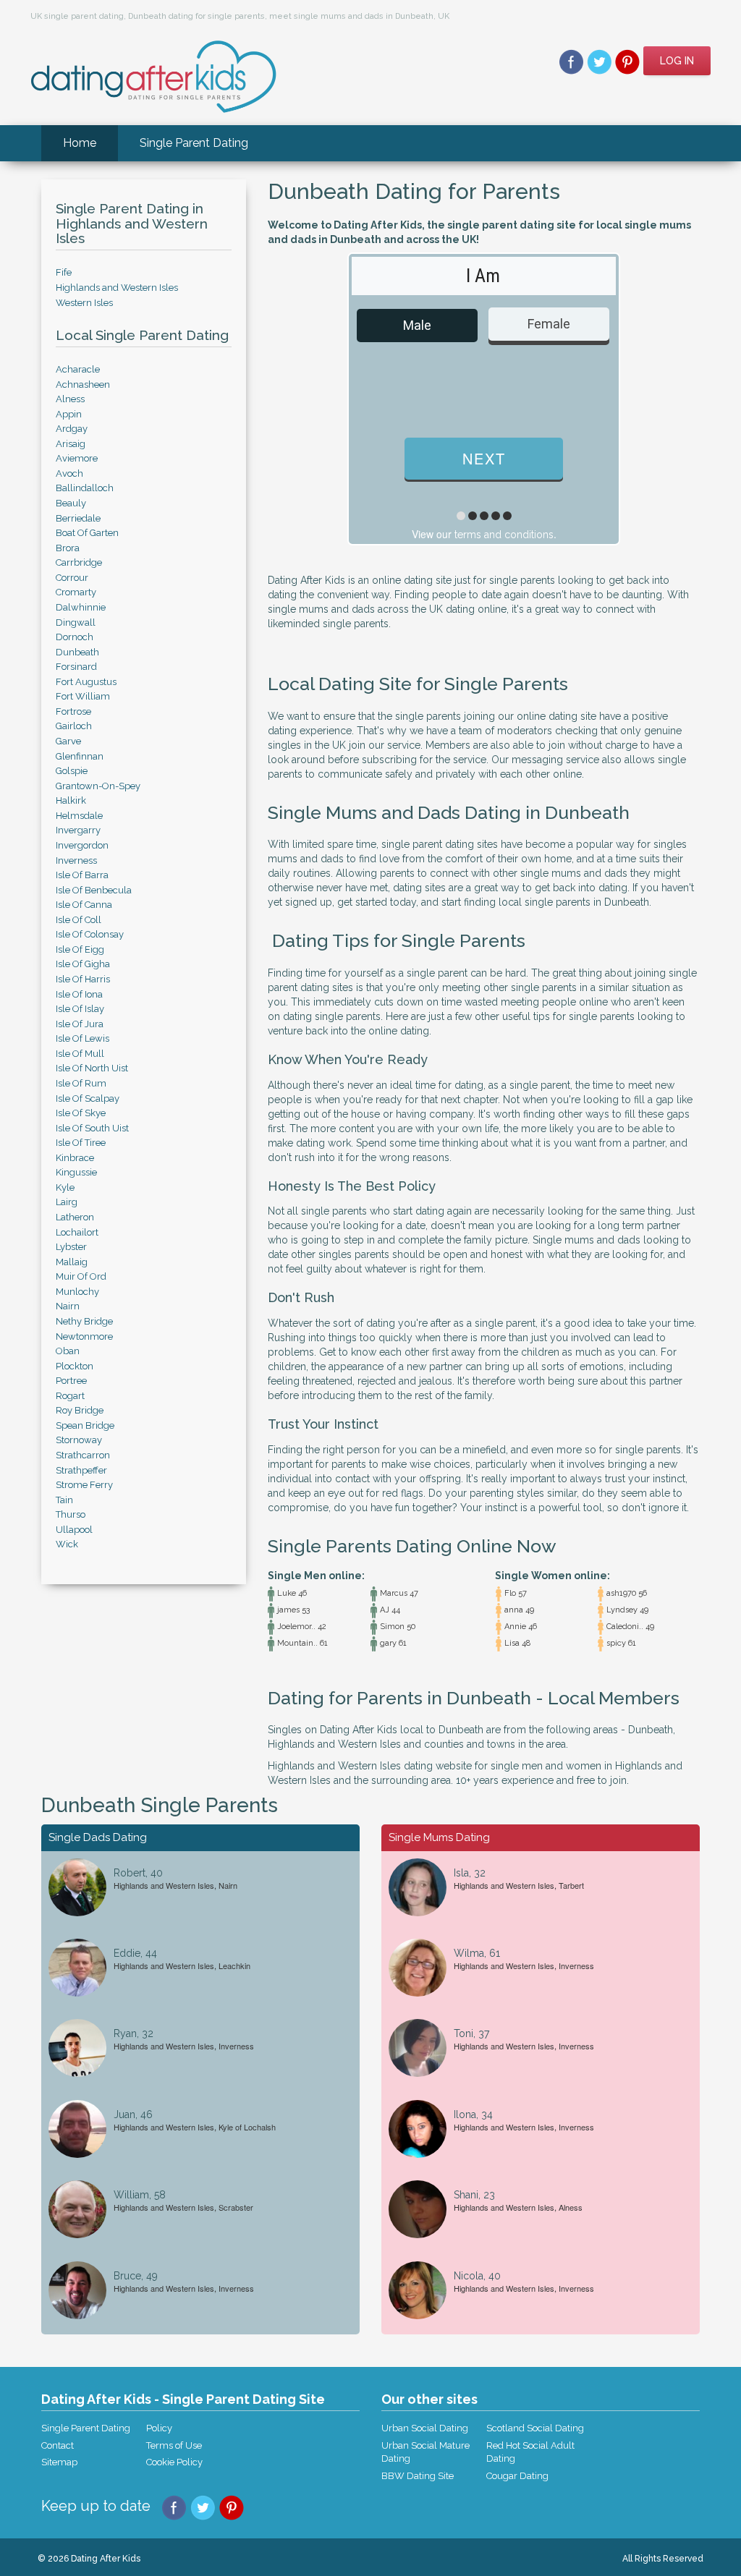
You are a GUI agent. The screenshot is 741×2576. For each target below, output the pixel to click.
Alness (70, 399)
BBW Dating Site (418, 2476)
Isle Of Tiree (81, 1143)
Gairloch (74, 726)
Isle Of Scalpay (88, 1098)
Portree (71, 1381)
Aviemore (77, 458)
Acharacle (78, 369)
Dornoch (75, 637)
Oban (68, 1351)
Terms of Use (174, 2445)
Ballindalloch (85, 488)
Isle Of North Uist (92, 1068)
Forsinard (76, 667)
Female (549, 324)
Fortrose (73, 711)
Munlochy (77, 1292)
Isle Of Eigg (80, 949)
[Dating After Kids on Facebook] (571, 61)
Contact (58, 2445)
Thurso (71, 1514)
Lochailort (77, 1232)
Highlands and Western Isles (117, 288)
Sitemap (59, 2462)
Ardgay (72, 429)
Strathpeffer (81, 1470)
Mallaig (72, 1262)
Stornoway (79, 1440)
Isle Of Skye (81, 1113)
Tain (64, 1500)
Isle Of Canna (84, 905)
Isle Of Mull (80, 1054)
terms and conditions (504, 535)
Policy (159, 2428)
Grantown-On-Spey (98, 786)
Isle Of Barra (82, 875)
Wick (67, 1544)
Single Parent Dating (194, 143)
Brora (68, 548)
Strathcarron (83, 1455)
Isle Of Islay (80, 1009)
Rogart (70, 1396)
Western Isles (84, 303)
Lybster (71, 1247)
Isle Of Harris (83, 979)
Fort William (83, 696)
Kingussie (76, 1172)
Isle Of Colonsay (90, 934)
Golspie (72, 771)
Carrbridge (79, 562)
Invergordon (82, 845)
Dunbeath (77, 652)
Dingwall (76, 622)
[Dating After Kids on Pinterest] (628, 61)
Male (417, 325)
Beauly (71, 503)
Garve (68, 741)
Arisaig (71, 444)
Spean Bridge (85, 1425)
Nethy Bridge (84, 1321)
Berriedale (78, 518)
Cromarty (76, 592)
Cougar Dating (517, 2476)
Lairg (67, 1202)
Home (80, 143)
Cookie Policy (174, 2462)
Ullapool (74, 1530)
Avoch (69, 473)
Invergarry (78, 830)
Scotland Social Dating (535, 2428)
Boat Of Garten (87, 533)
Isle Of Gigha (83, 964)
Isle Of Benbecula (94, 890)
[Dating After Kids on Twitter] (600, 61)
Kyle (65, 1187)
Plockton (75, 1366)
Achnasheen (83, 384)
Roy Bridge (80, 1410)
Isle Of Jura (80, 1024)
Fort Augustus (86, 682)
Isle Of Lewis (82, 1038)
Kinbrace (75, 1158)
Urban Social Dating (425, 2428)
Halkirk (71, 800)
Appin (69, 414)
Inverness (76, 860)
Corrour (72, 578)
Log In (677, 61)
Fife (64, 272)
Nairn (68, 1306)
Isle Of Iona (79, 994)
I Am (483, 276)
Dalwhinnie (81, 607)
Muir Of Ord (81, 1276)
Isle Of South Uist (92, 1128)
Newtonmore (84, 1336)
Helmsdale (79, 816)
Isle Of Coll (79, 920)
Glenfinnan (80, 756)
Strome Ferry (84, 1485)
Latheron (75, 1217)
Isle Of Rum (81, 1083)
